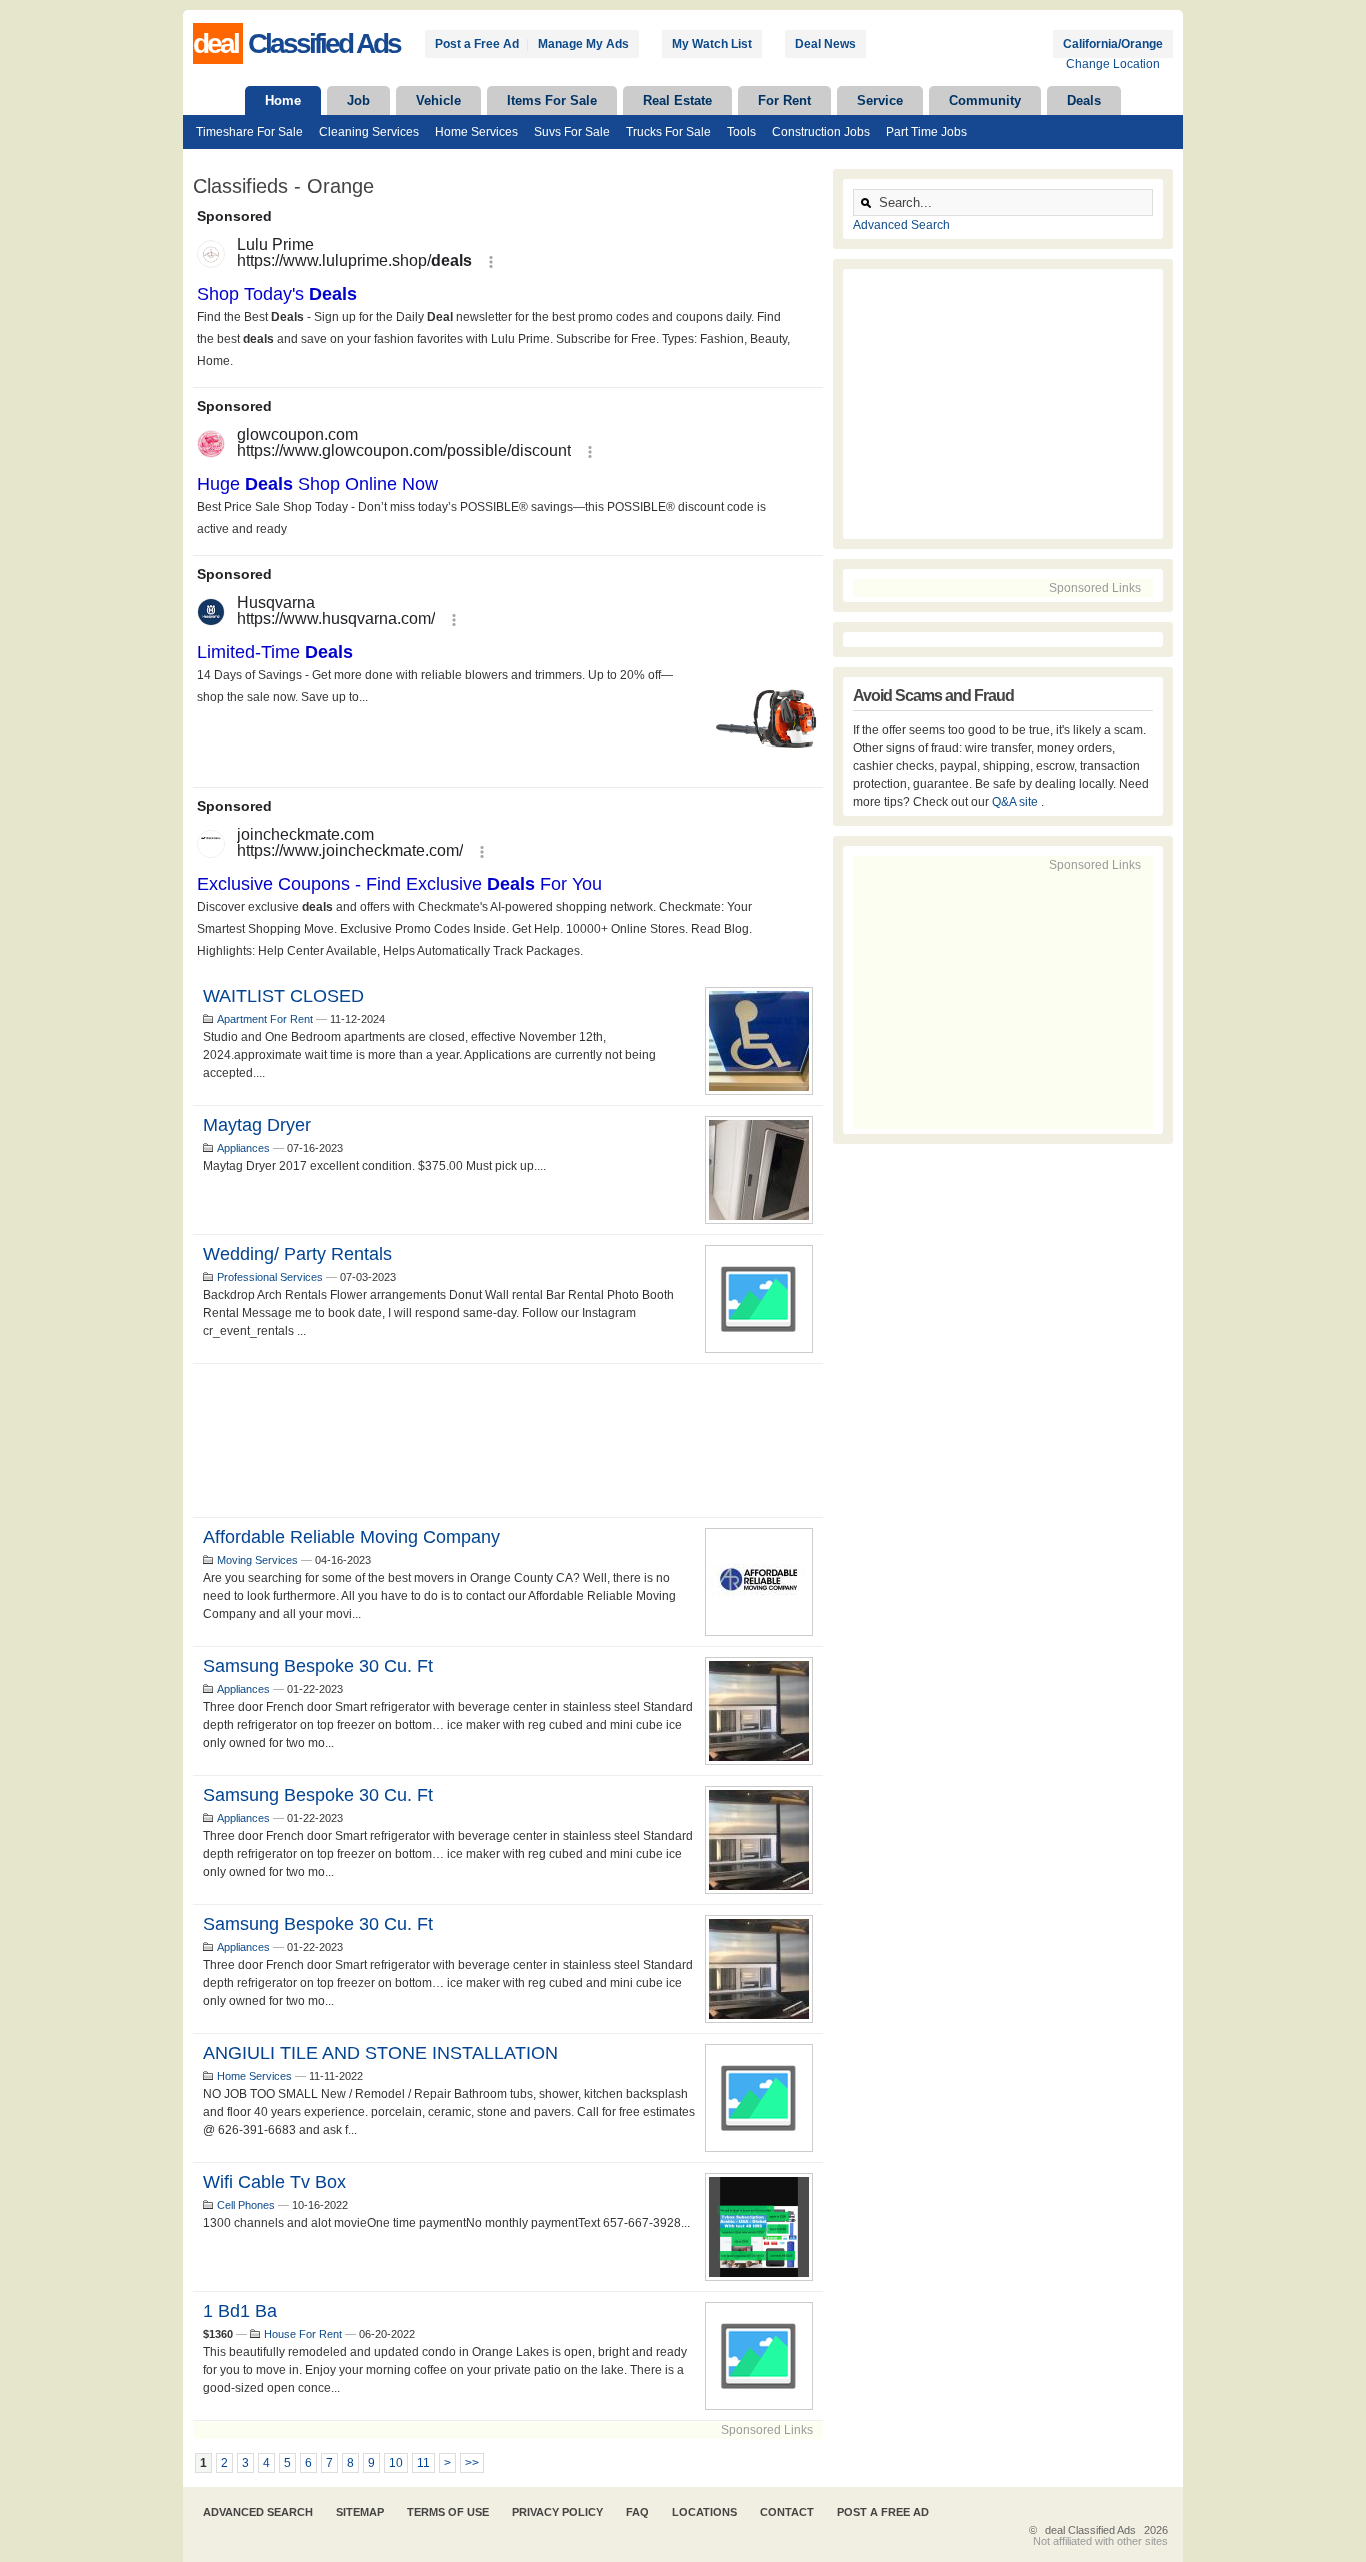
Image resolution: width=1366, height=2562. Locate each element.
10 (396, 2463)
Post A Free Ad (883, 2512)
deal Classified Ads (1090, 2530)
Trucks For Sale (668, 132)
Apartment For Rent (265, 1019)
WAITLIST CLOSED (283, 996)
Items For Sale (552, 100)
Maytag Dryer (257, 1125)
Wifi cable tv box (274, 2182)
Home (283, 100)
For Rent (784, 100)
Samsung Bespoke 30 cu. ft (318, 1666)
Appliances (243, 1148)
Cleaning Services (369, 132)
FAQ (637, 2512)
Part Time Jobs (926, 132)
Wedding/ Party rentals (297, 1254)
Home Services (476, 132)
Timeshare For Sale (249, 132)
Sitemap (360, 2512)
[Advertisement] (508, 1440)
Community (985, 100)
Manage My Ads (583, 44)
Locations (704, 2512)
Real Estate (677, 100)
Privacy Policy (557, 2512)
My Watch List (712, 44)
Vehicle (438, 100)
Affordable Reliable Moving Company (351, 1537)
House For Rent (303, 2334)
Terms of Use (448, 2512)
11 (423, 2463)
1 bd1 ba (240, 2311)
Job (358, 100)
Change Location (1113, 64)
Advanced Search (901, 225)
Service (880, 100)
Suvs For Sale (572, 132)
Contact (787, 2512)
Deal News (825, 44)
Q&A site (1016, 802)
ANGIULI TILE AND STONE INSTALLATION (380, 2053)
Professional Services (270, 1277)
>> (472, 2463)
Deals (1084, 100)
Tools (741, 132)
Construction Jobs (821, 132)
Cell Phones (246, 2205)
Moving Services (257, 1560)
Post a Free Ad (477, 44)
